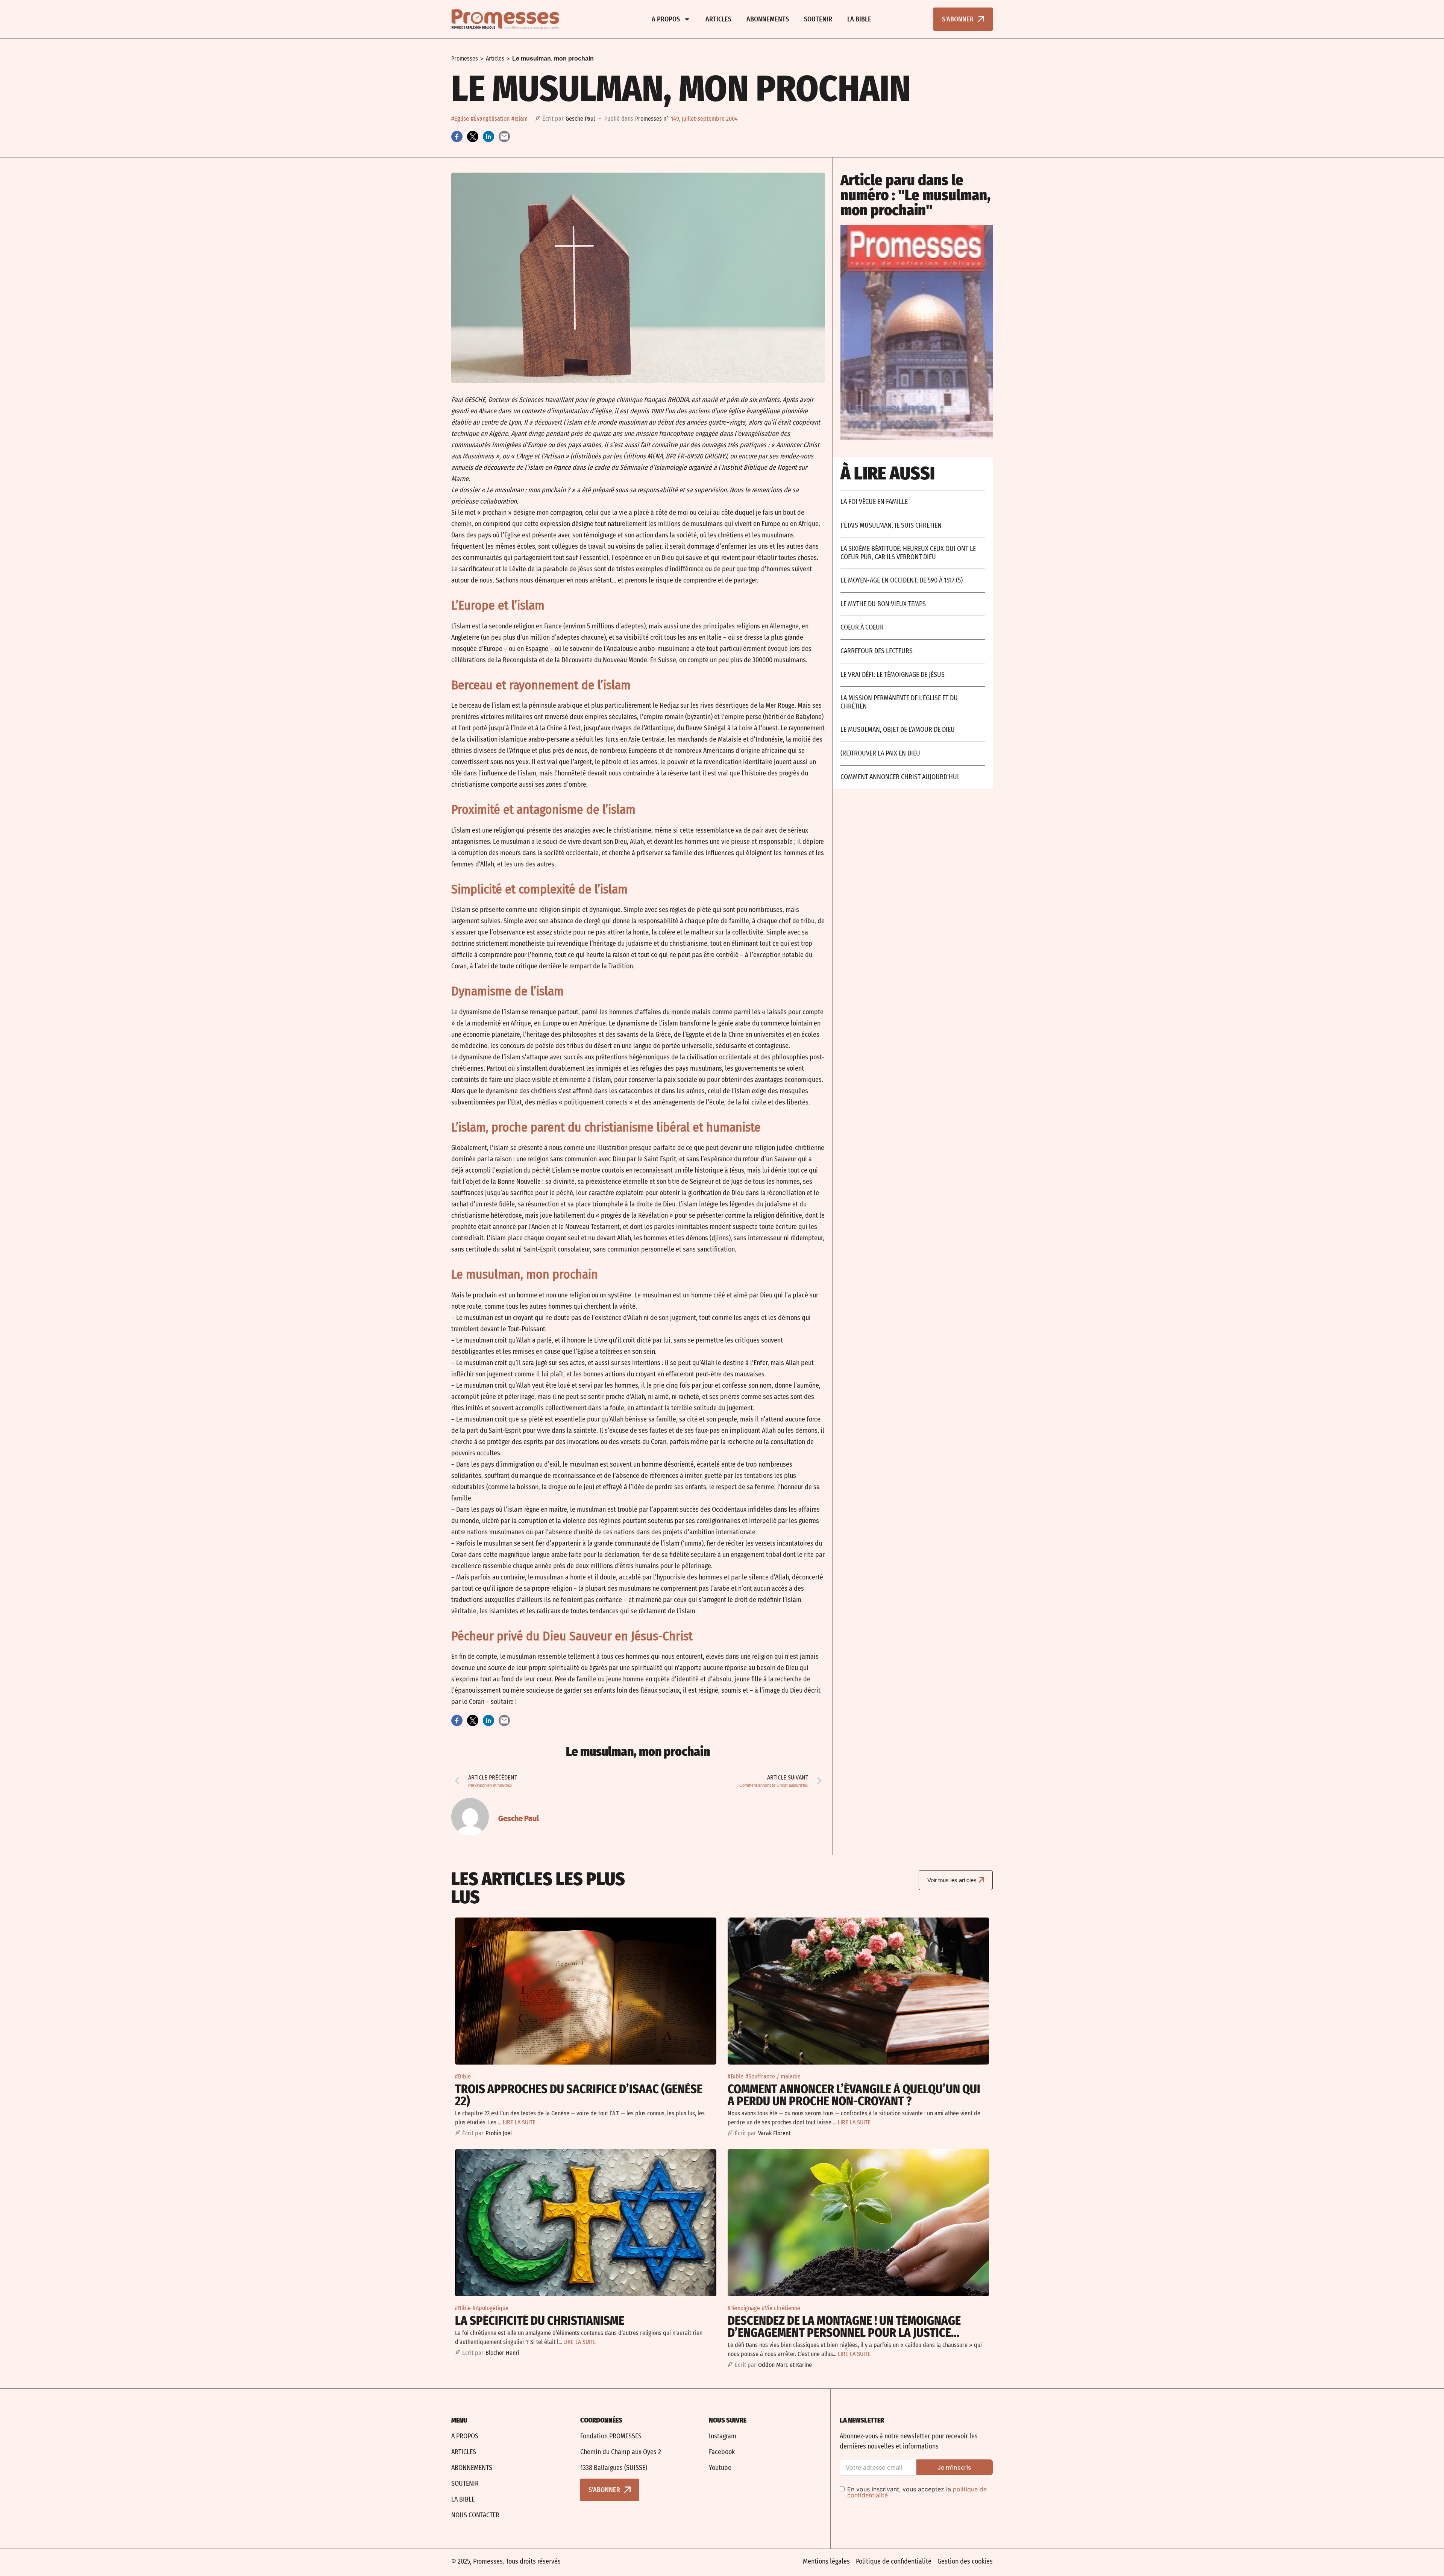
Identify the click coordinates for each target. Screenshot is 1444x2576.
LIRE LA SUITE (519, 2122)
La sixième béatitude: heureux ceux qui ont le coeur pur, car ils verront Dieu (908, 553)
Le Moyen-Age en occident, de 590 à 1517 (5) (902, 580)
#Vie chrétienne (781, 2308)
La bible (859, 19)
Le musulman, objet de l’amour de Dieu (898, 730)
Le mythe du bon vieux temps (883, 604)
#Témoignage (744, 2308)
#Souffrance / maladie (773, 2076)
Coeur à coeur (862, 627)
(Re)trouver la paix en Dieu (880, 753)
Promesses (465, 58)
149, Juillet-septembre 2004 (704, 119)
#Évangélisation (490, 119)
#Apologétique (491, 2308)
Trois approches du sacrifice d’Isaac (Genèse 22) (579, 2095)
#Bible (463, 2076)
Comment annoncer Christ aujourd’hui (900, 777)
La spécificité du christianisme (540, 2321)
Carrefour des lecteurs (877, 651)
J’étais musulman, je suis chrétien (891, 525)
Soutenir (818, 19)
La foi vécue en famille (874, 502)
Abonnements (768, 19)
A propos (666, 19)
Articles (718, 19)
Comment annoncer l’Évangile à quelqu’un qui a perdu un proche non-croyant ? (854, 2095)
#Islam (520, 119)
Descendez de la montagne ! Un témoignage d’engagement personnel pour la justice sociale (844, 2333)
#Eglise (460, 119)
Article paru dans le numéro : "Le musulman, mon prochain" (915, 195)
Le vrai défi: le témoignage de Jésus (893, 675)
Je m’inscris (954, 2467)
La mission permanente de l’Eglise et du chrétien (899, 702)
